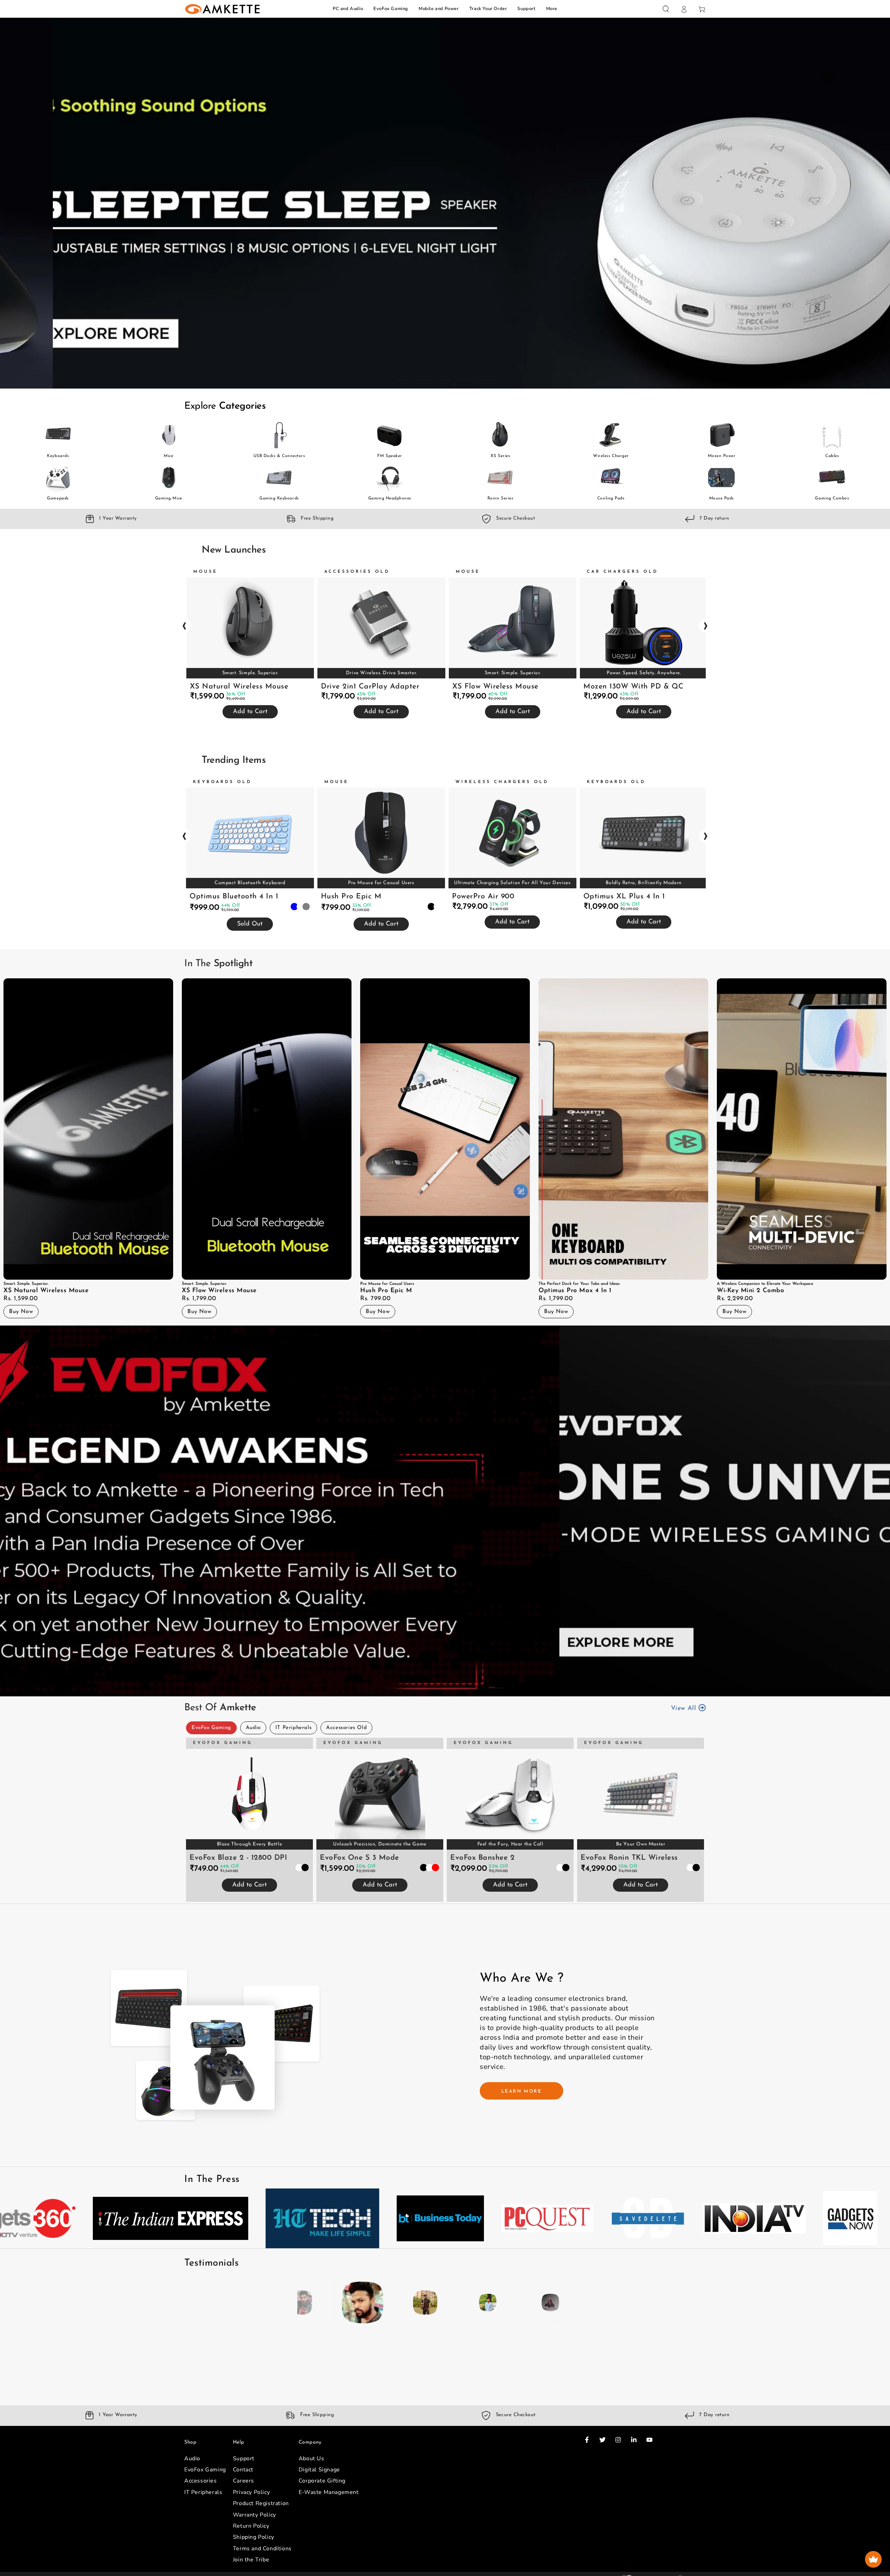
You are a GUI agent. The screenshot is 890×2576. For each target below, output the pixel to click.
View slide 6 (497, 1682)
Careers (244, 2491)
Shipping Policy (254, 2547)
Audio (253, 1728)
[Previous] (304, 2302)
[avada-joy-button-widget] (873, 2559)
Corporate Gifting (322, 2491)
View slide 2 (424, 375)
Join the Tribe (251, 2569)
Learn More (522, 2091)
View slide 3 (445, 375)
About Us (311, 2468)
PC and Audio (348, 9)
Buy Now (21, 1312)
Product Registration (261, 2513)
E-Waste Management (329, 2502)
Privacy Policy (251, 2502)
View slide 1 (403, 375)
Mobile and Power (439, 9)
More (552, 9)
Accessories (201, 2491)
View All (685, 1709)
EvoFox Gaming (391, 9)
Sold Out (250, 924)
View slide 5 (487, 375)
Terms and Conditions (262, 2558)
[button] (666, 9)
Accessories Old (346, 1728)
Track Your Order (488, 9)
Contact (243, 2479)
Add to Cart (250, 712)
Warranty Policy (254, 2525)
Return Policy (251, 2536)
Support (526, 9)
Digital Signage (319, 2479)
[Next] (586, 2302)
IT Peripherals (293, 1728)
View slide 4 (466, 375)
